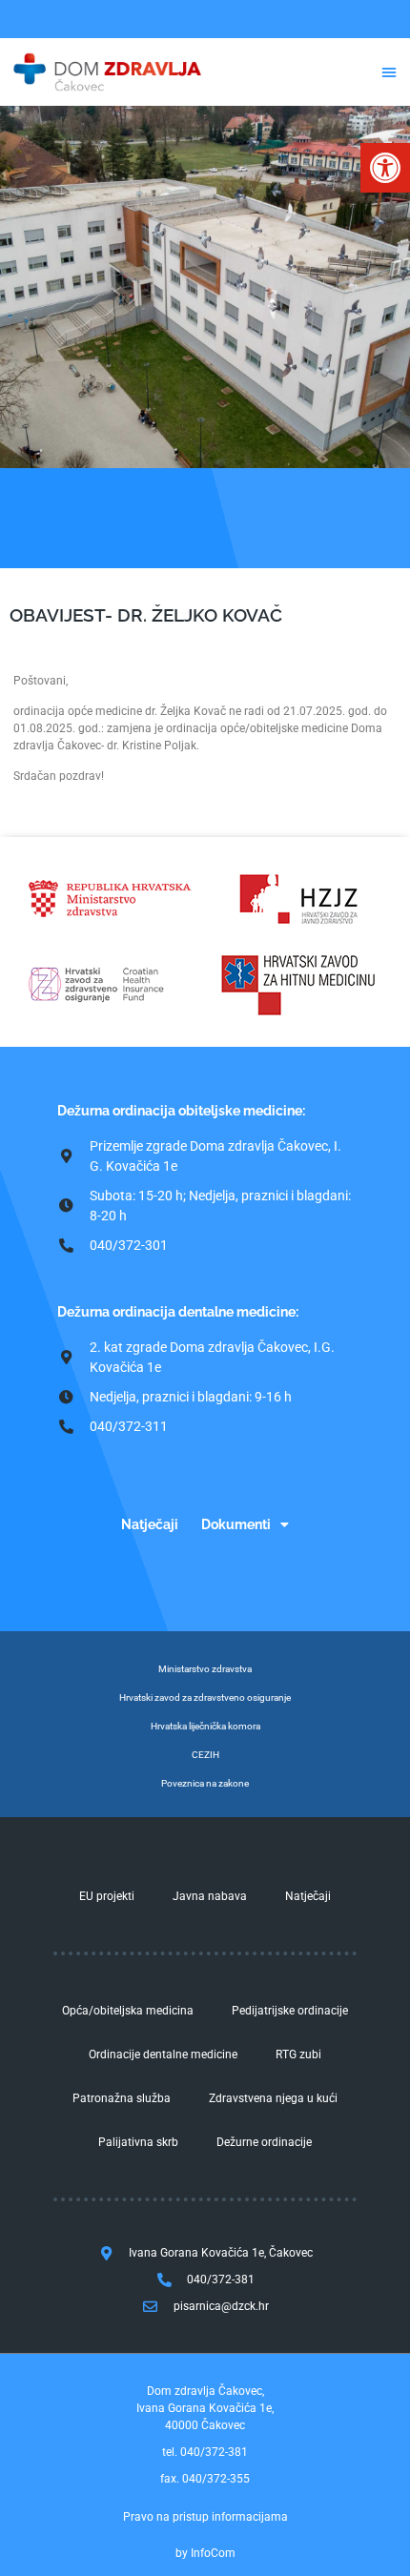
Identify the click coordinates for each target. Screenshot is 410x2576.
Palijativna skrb (138, 2142)
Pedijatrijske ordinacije (290, 2011)
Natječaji (150, 1524)
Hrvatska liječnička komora (205, 1726)
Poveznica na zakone (205, 1783)
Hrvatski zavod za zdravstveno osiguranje (205, 1697)
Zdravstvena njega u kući (273, 2098)
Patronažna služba (122, 2098)
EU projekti (107, 1896)
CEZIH (205, 1755)
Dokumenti (236, 1524)
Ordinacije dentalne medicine (163, 2055)
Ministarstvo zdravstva (205, 1669)
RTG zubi (298, 2055)
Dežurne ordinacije (264, 2142)
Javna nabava (210, 1896)
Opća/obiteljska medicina (128, 2011)
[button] (385, 168)
